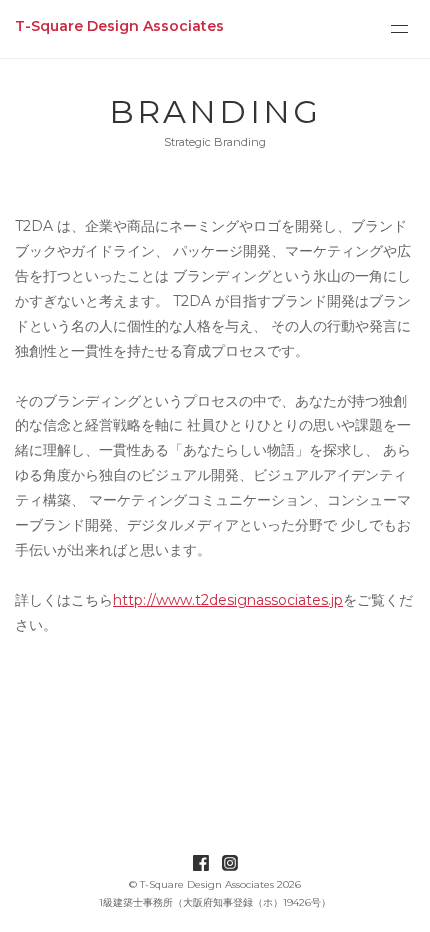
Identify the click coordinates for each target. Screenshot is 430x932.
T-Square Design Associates (119, 26)
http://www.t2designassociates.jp (228, 600)
